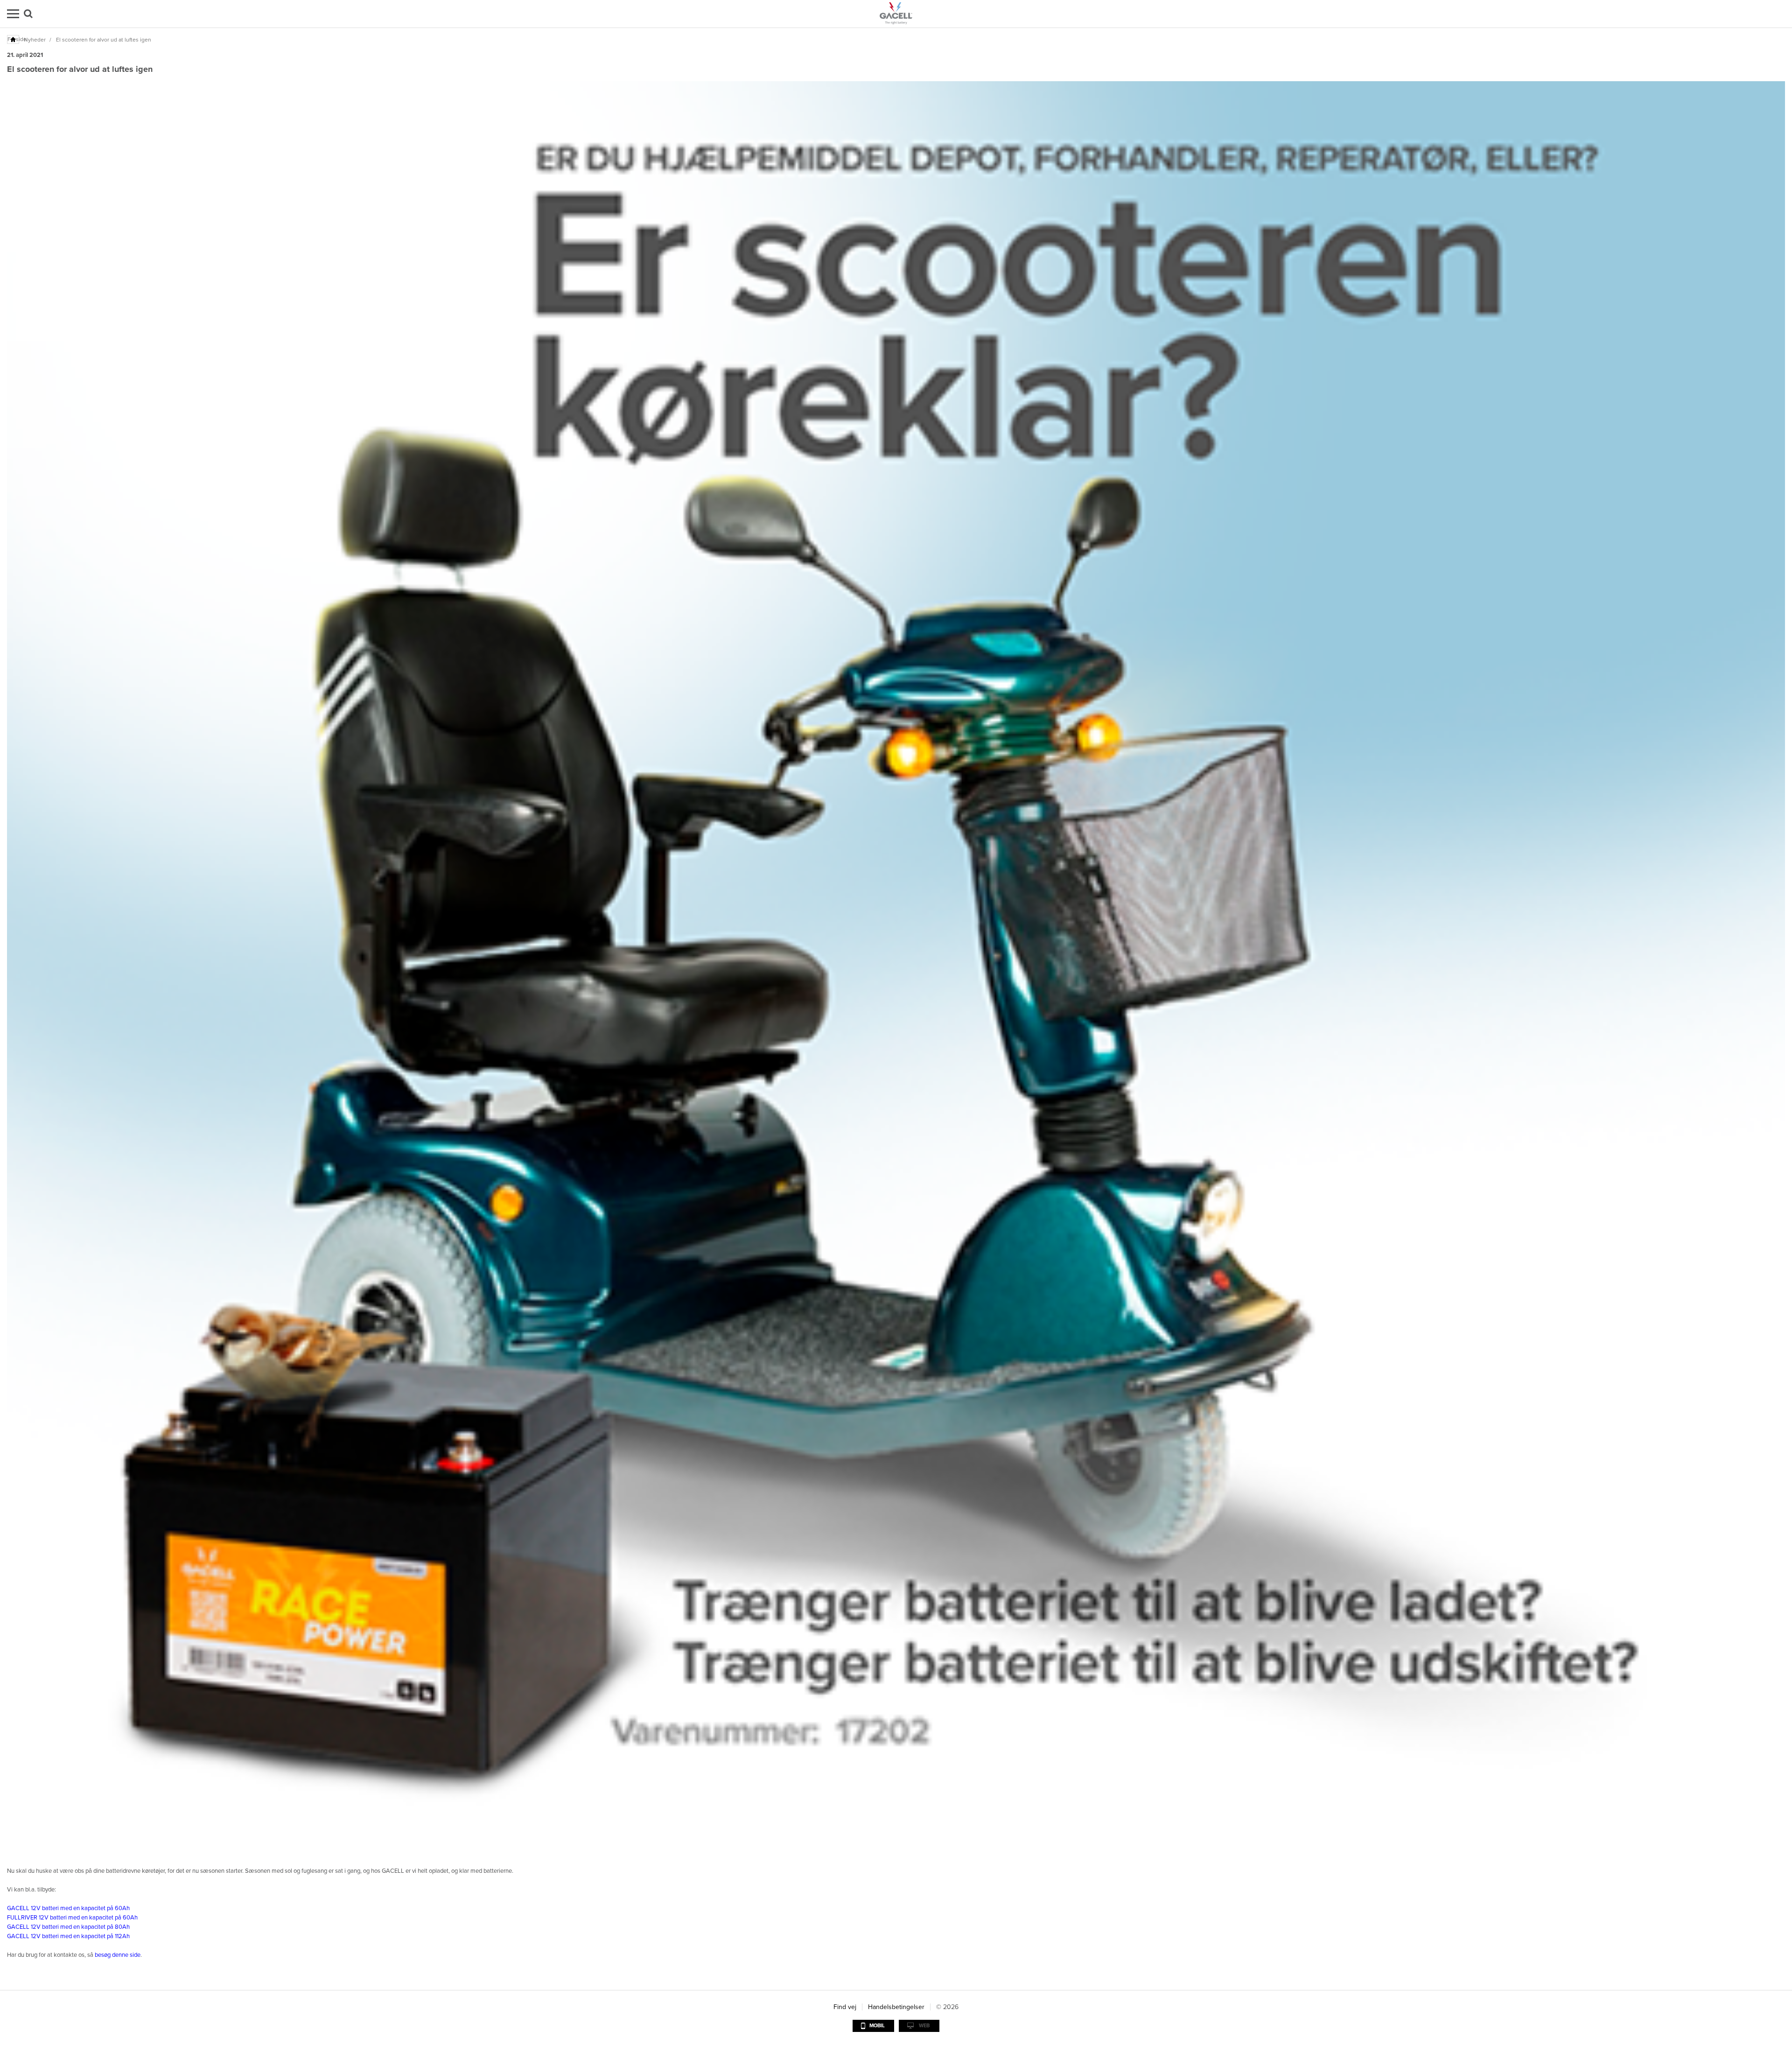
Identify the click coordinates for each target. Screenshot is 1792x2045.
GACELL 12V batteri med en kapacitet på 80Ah (68, 1927)
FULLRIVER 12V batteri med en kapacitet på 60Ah (72, 1918)
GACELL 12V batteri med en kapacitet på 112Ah (68, 1936)
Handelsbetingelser (896, 2007)
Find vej (845, 2007)
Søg (28, 14)
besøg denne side (118, 1955)
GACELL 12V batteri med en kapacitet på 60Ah (68, 1908)
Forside (14, 39)
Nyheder (35, 40)
